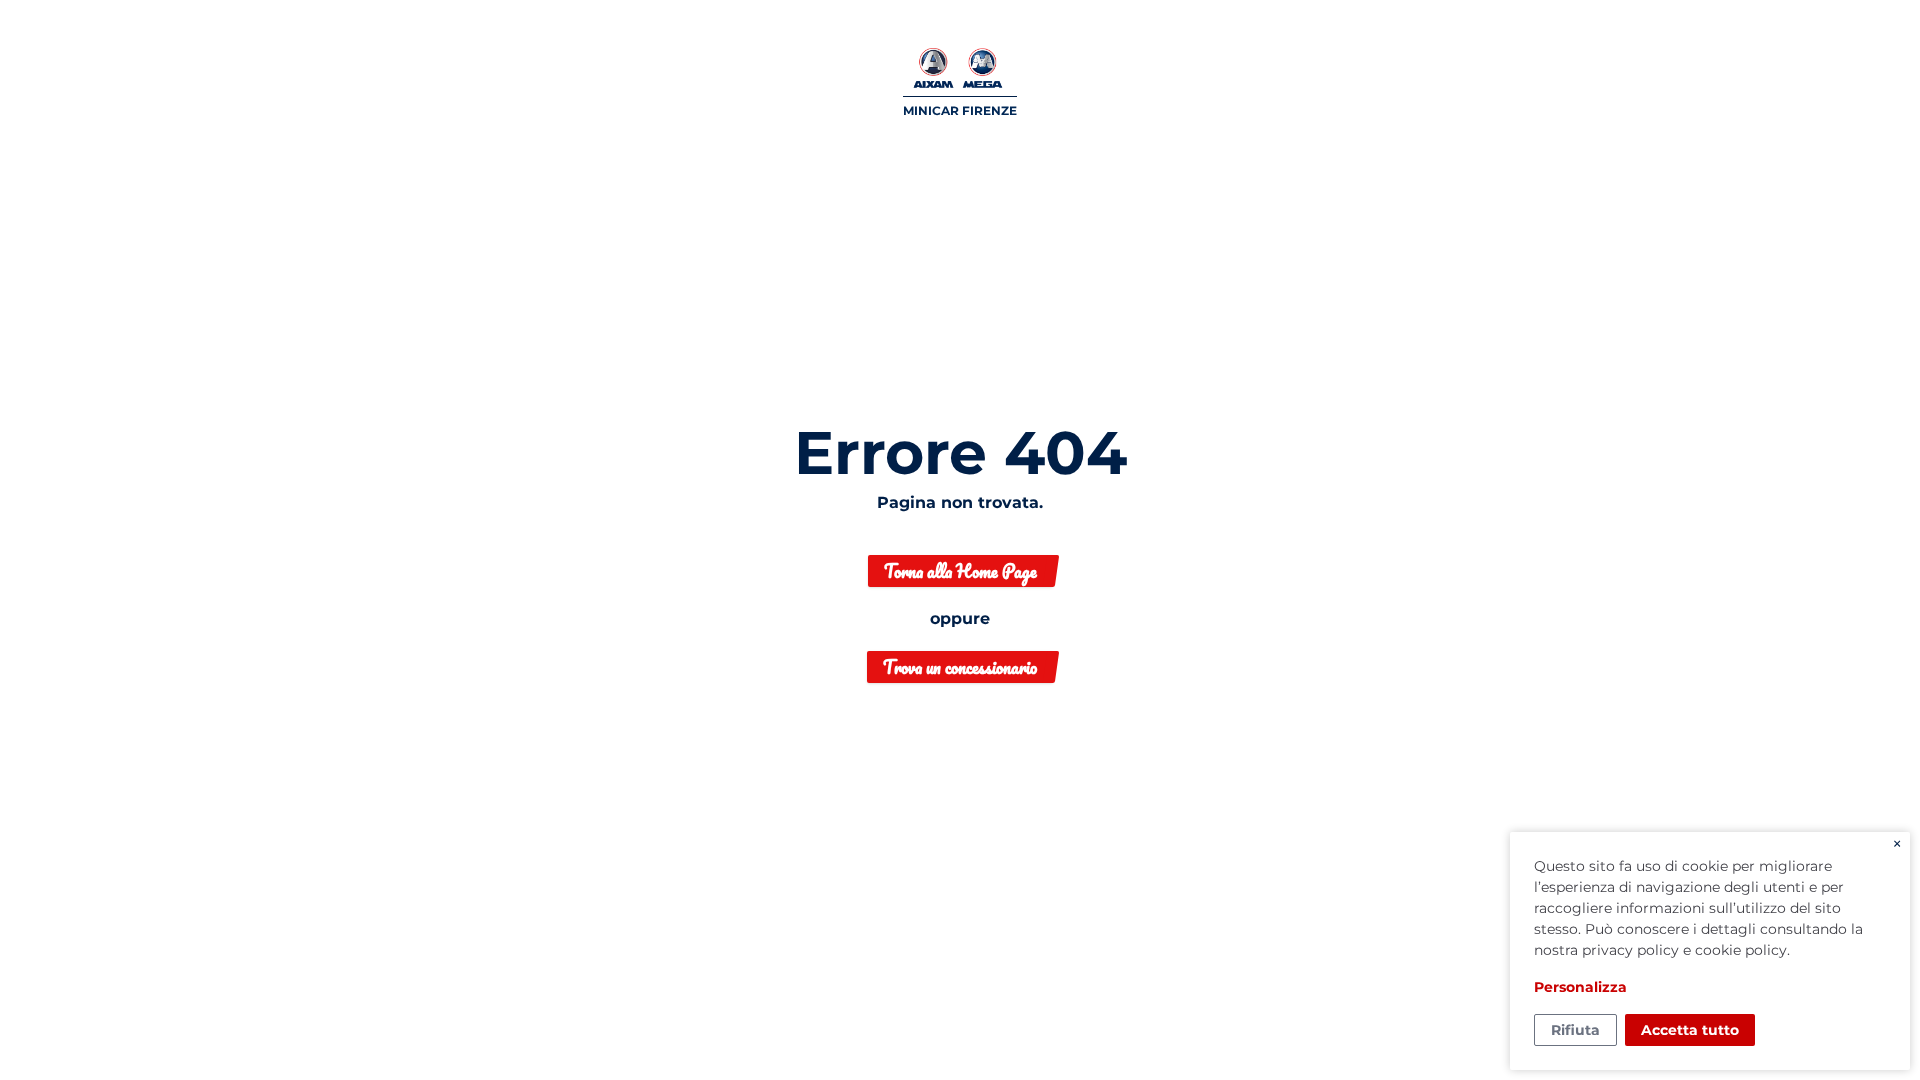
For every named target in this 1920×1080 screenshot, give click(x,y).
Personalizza (1580, 987)
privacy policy (1630, 950)
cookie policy (1741, 950)
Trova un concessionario (960, 667)
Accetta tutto (1690, 1030)
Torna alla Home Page (960, 571)
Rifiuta (1575, 1030)
